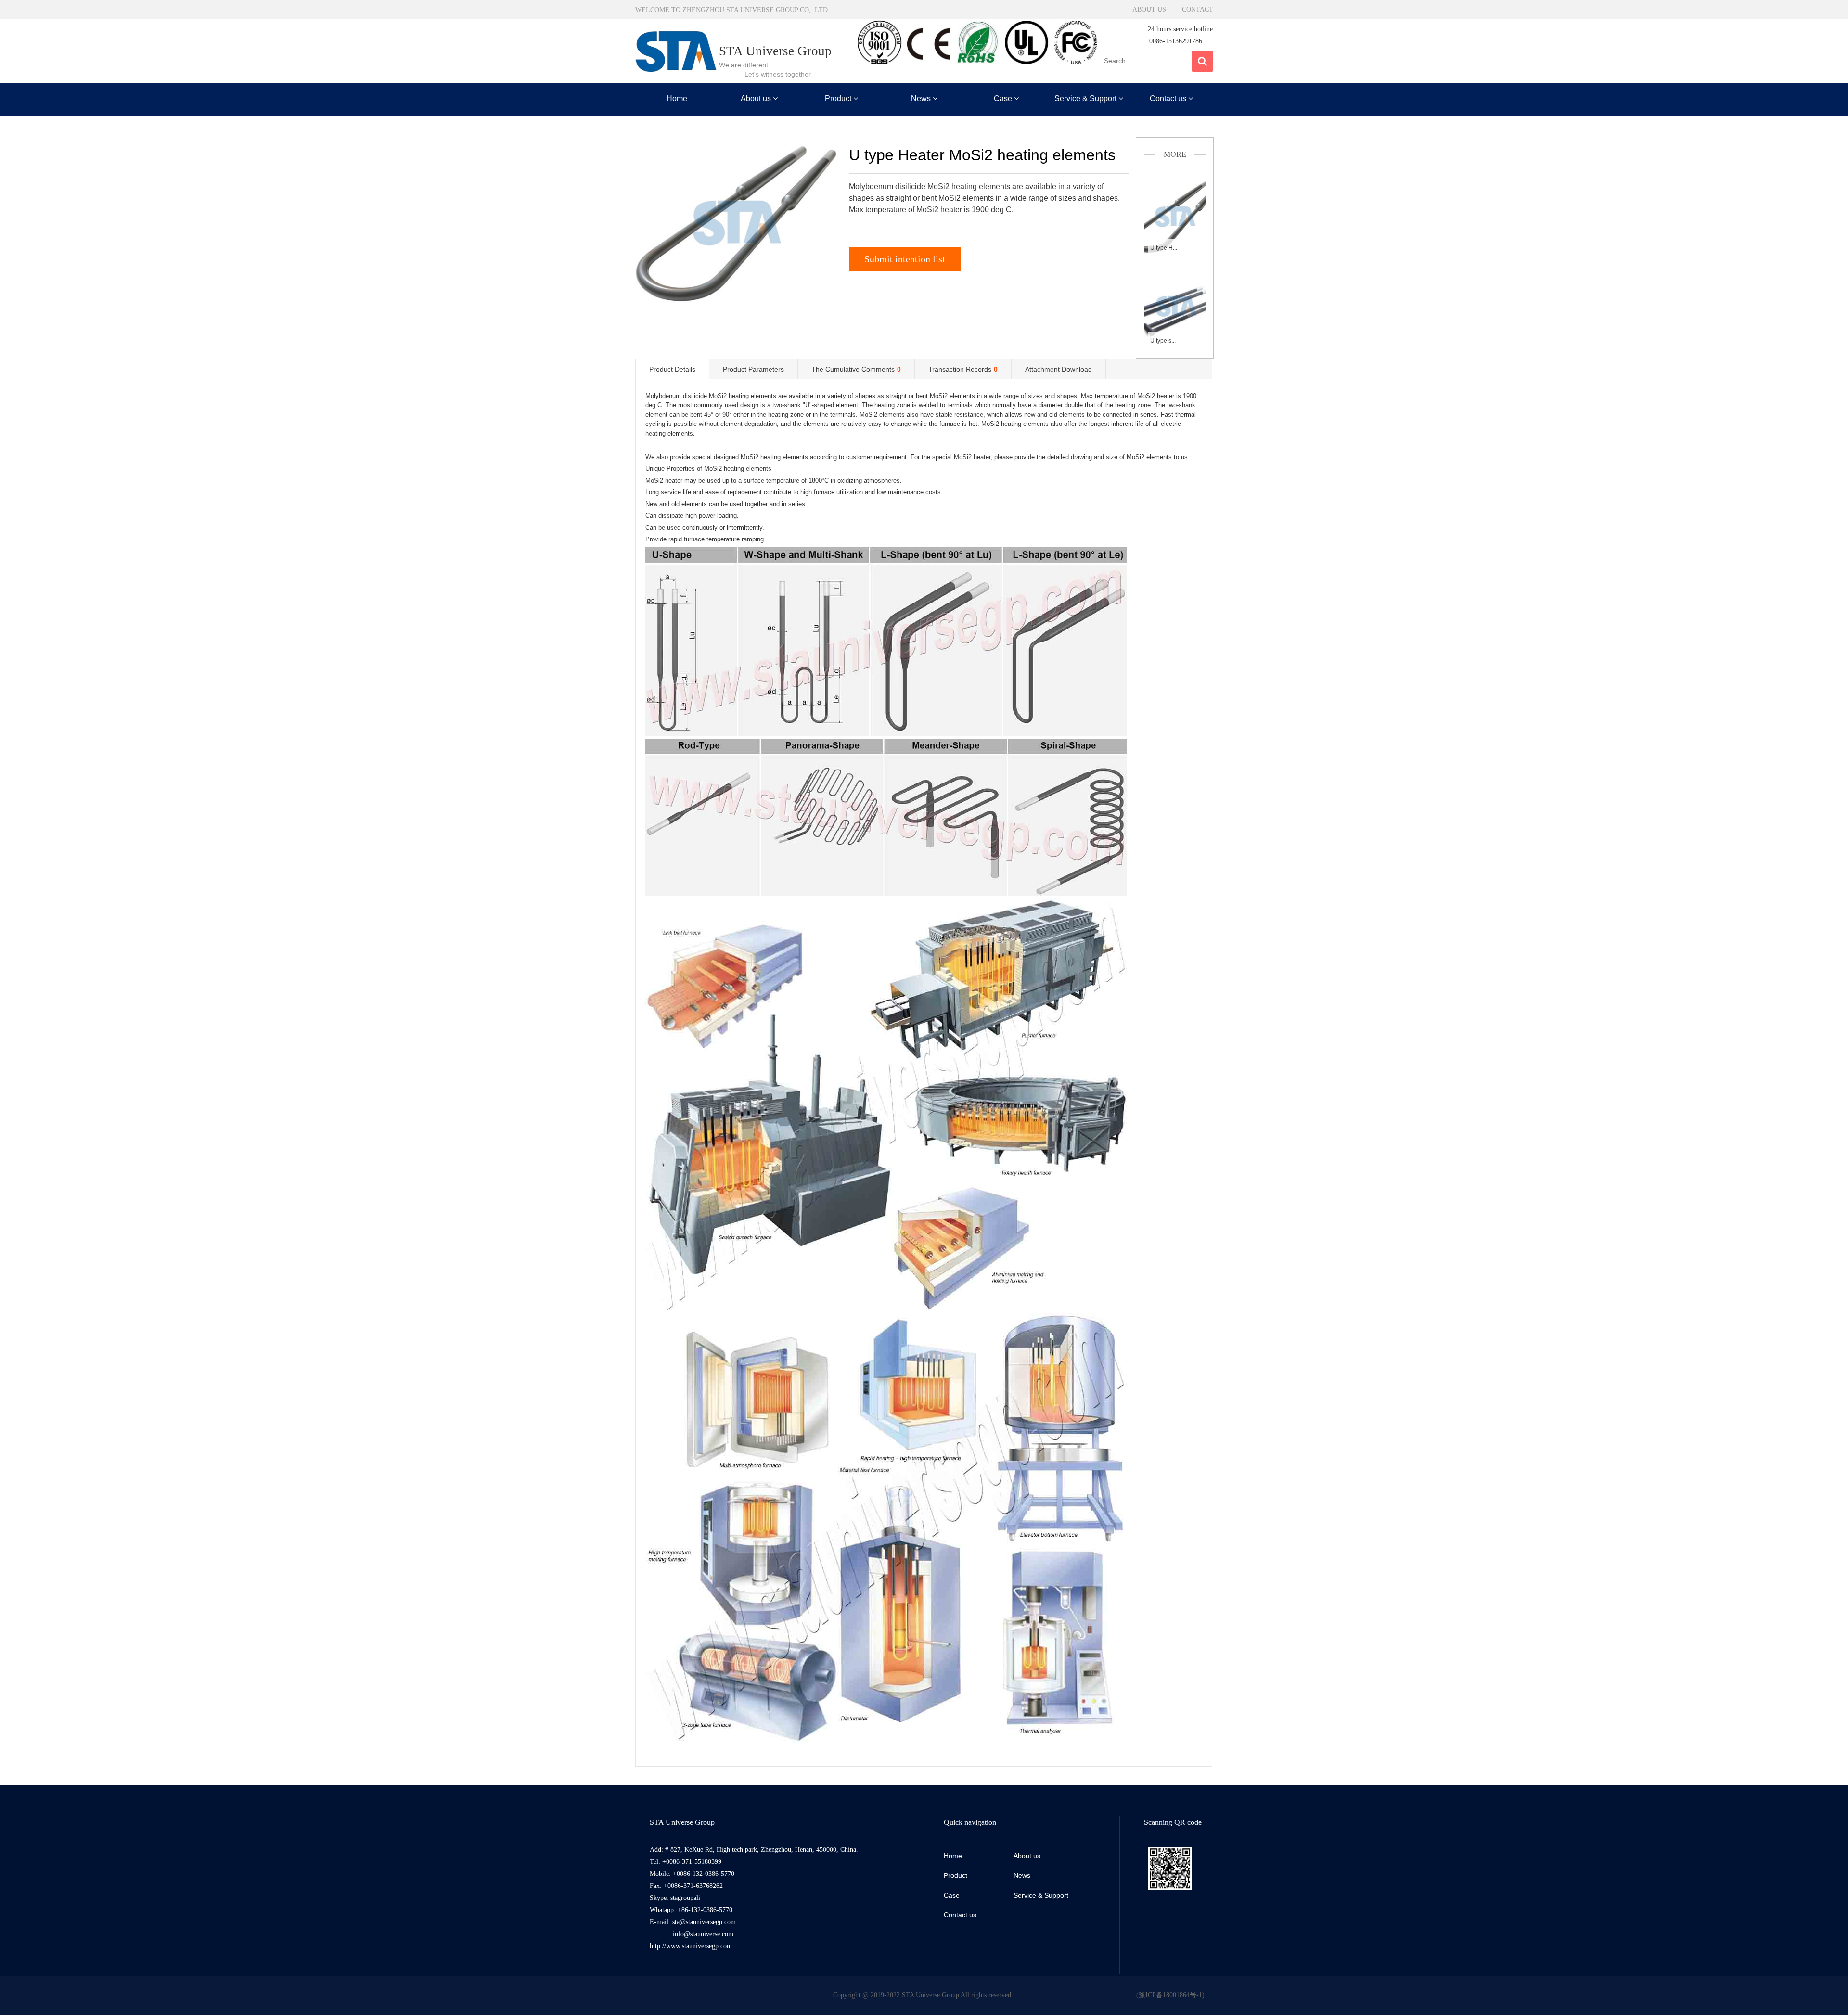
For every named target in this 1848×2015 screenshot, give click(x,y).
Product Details (672, 369)
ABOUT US (1149, 9)
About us (757, 98)
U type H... (1164, 248)
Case (1004, 98)
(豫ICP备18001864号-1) (1170, 1995)
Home (677, 98)
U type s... (1163, 341)
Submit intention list (905, 259)
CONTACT (1198, 9)
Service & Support (1086, 98)
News (922, 98)
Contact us (1169, 98)
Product (839, 98)
